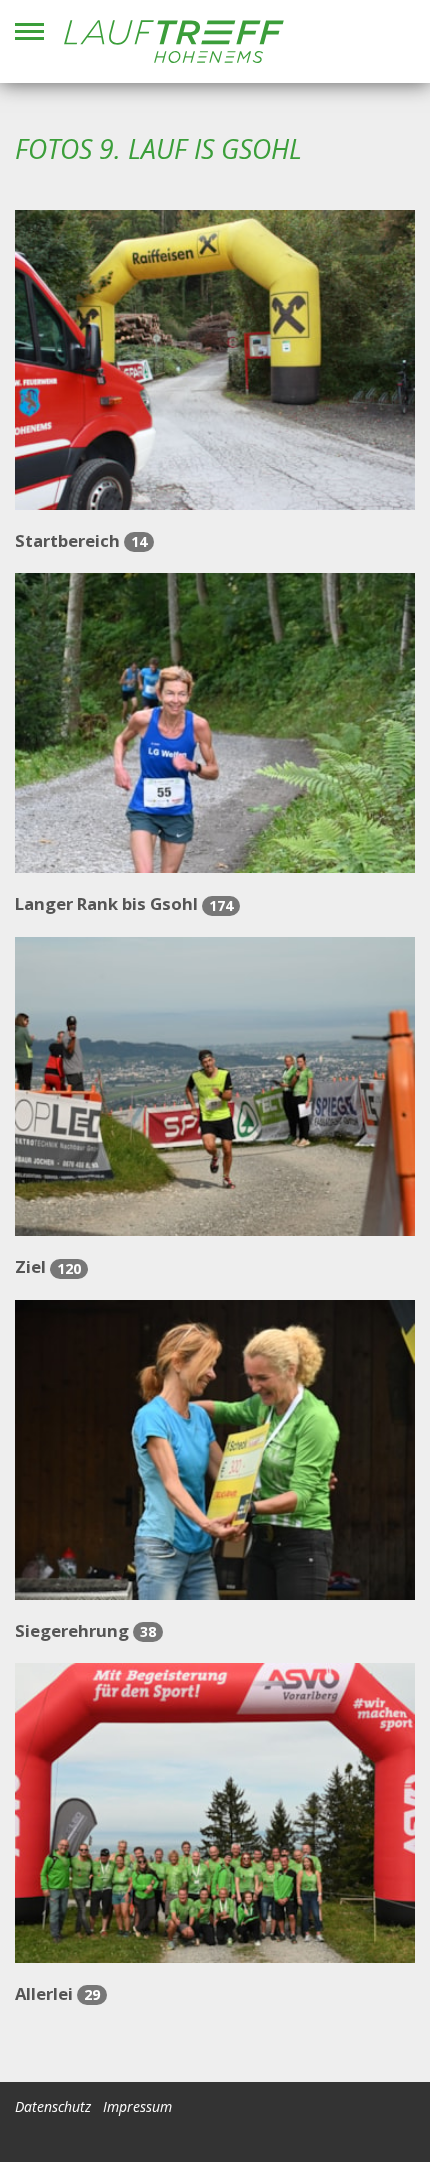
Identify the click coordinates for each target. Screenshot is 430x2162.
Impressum (137, 2106)
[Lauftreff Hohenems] (174, 41)
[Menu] (29, 31)
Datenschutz (53, 2106)
